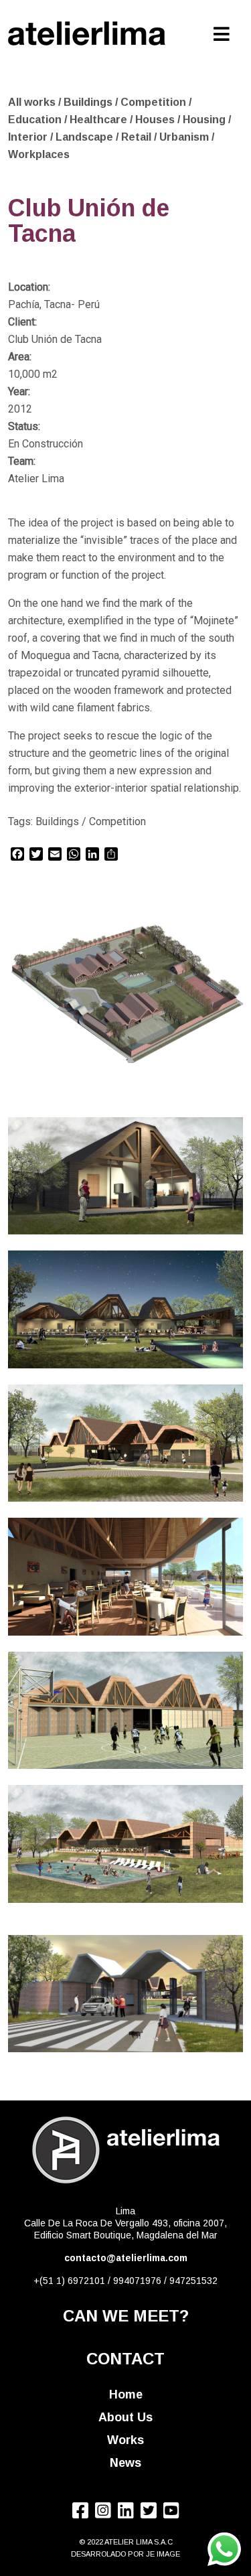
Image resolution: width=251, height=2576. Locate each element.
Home (126, 2394)
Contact (125, 2359)
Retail (138, 137)
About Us (125, 2417)
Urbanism (185, 137)
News (125, 2463)
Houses (156, 120)
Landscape (86, 137)
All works (32, 102)
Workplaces (39, 154)
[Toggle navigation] (222, 31)
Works (125, 2440)
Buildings (89, 102)
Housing (205, 120)
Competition (155, 102)
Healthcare (100, 120)
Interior (29, 137)
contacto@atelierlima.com (126, 2258)
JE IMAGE (163, 2554)
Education (36, 120)
